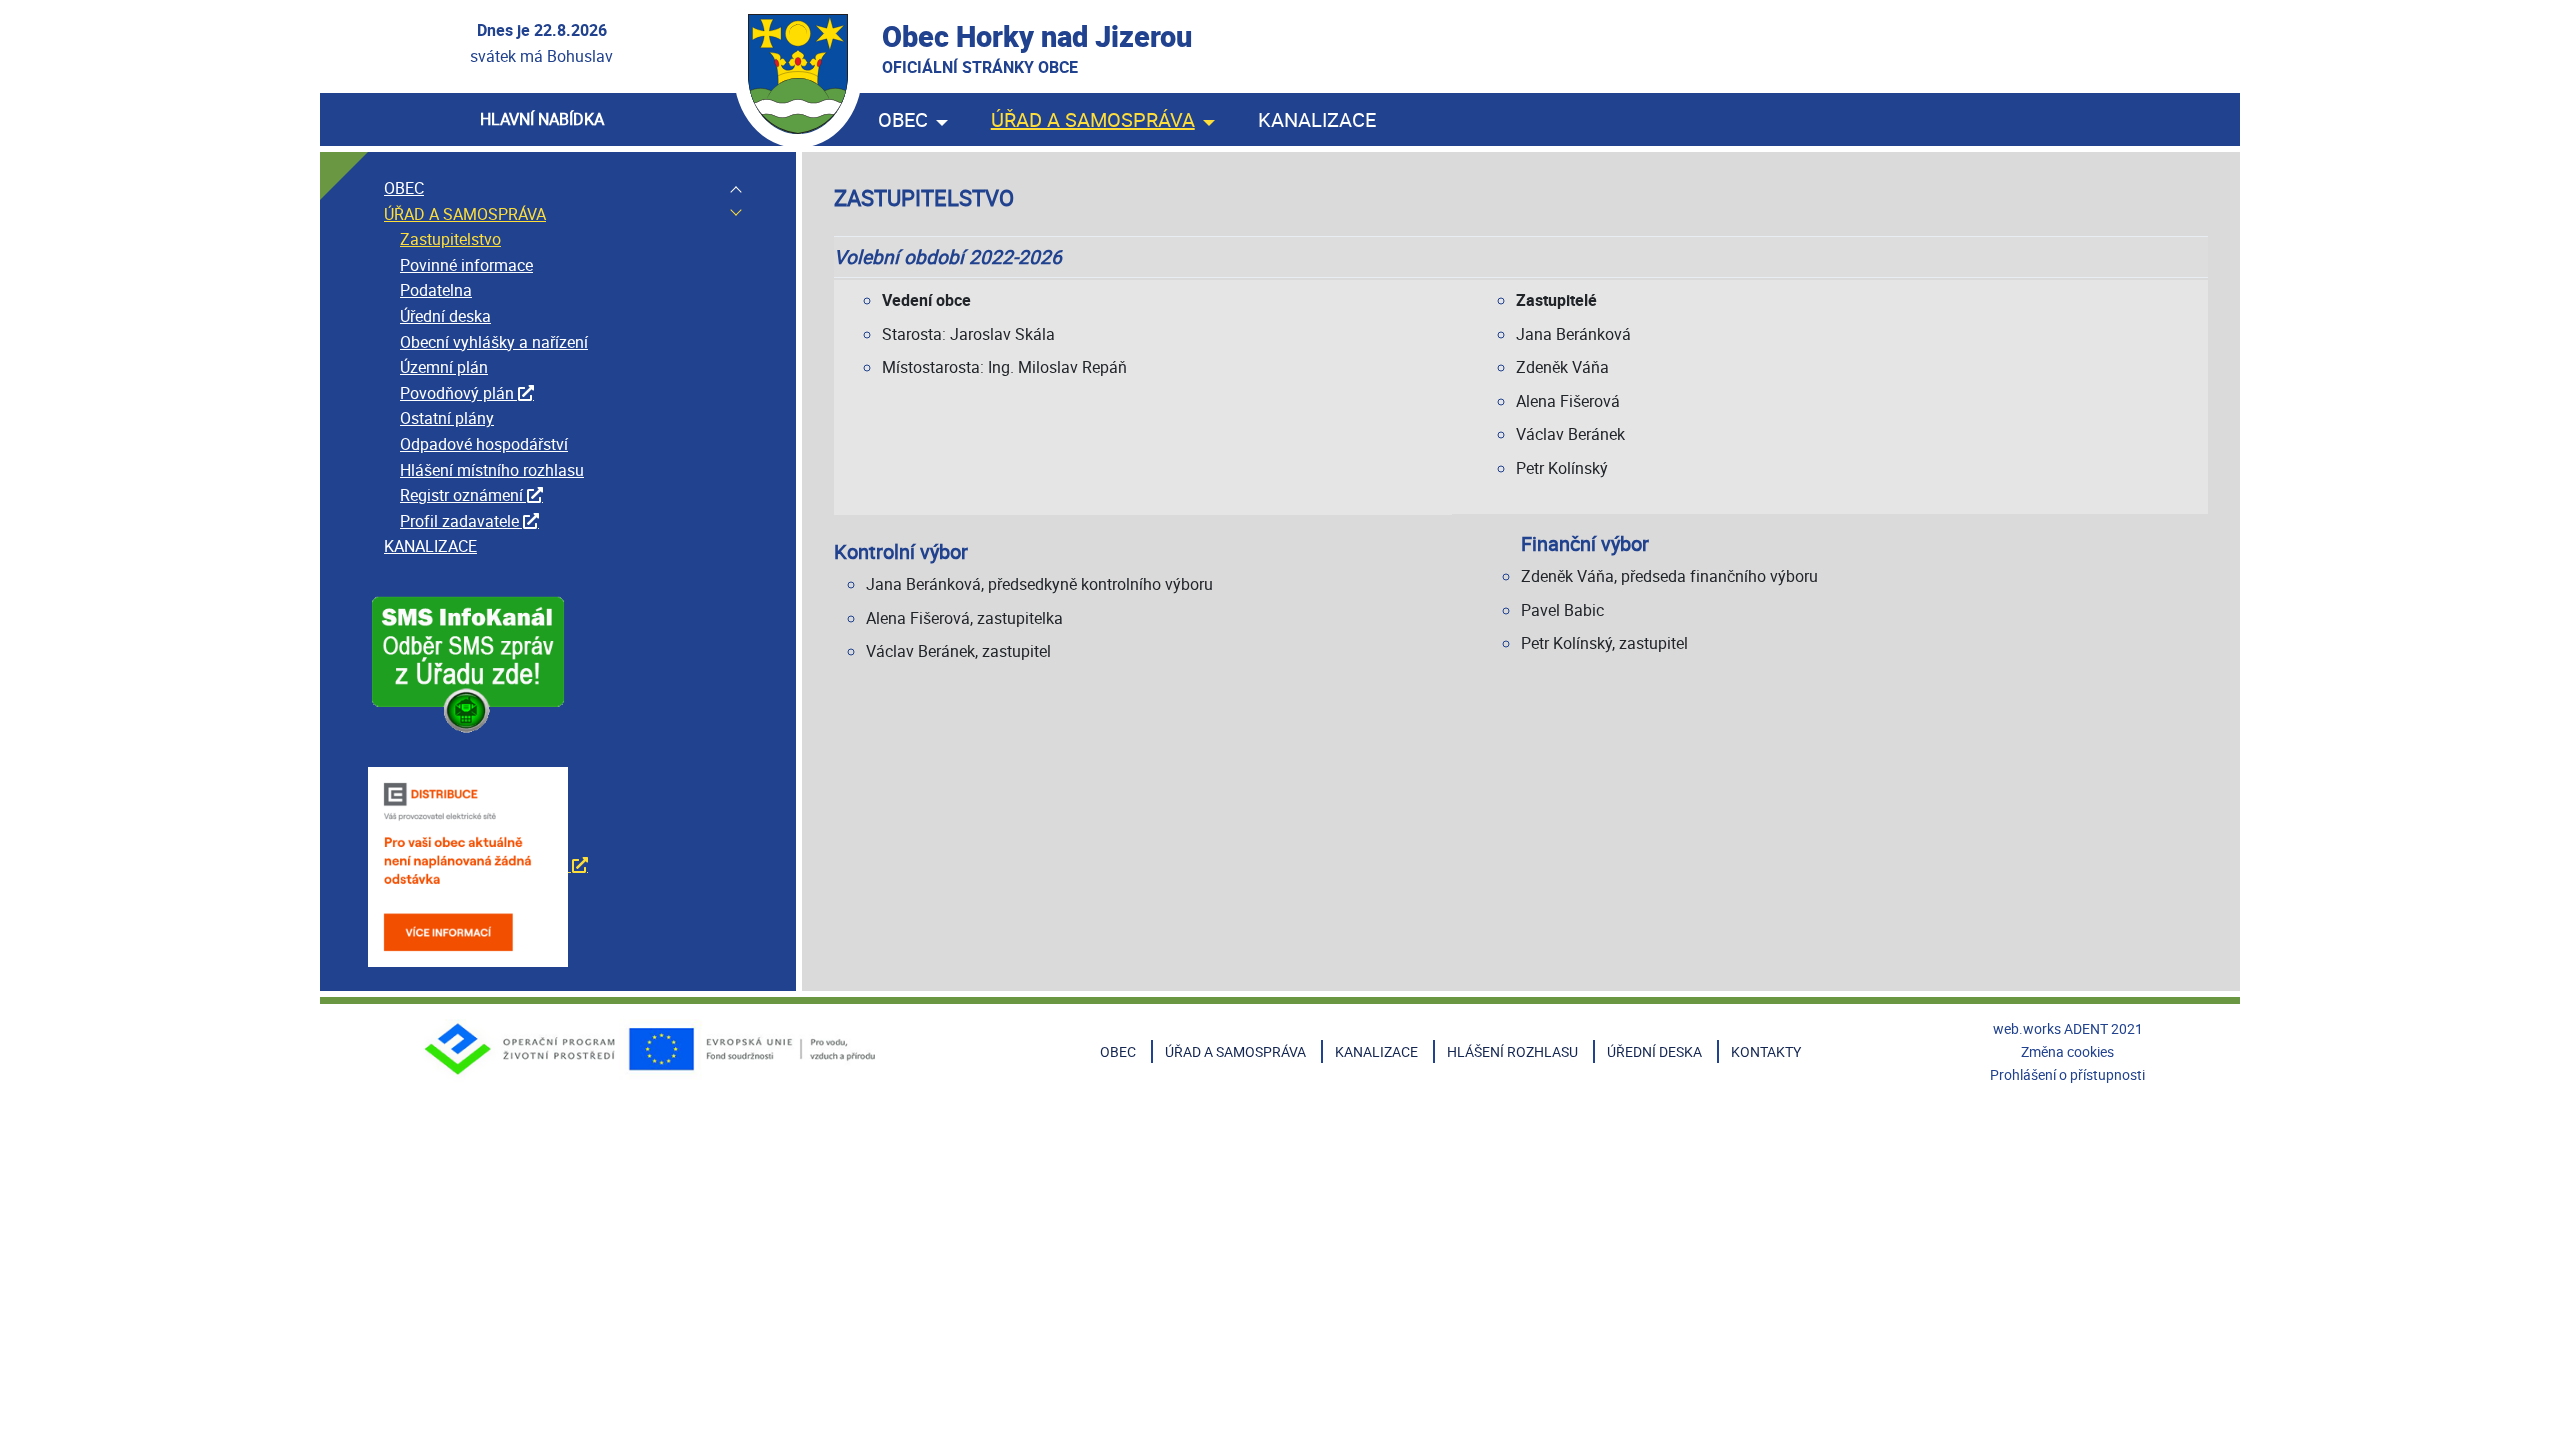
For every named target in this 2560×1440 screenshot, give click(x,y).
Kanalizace (1317, 119)
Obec (903, 119)
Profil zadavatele (459, 521)
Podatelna (436, 290)
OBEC (404, 188)
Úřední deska (445, 316)
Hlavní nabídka (542, 119)
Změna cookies (2067, 1051)
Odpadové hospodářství (484, 444)
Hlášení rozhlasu (1512, 1051)
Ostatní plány (447, 418)
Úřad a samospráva (1093, 119)
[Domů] (798, 74)
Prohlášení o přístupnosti (2067, 1074)
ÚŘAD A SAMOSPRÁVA (465, 214)
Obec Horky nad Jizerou (1037, 47)
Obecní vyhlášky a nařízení (494, 342)
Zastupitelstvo (450, 239)
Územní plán (444, 367)
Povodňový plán (457, 393)
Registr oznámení (461, 495)
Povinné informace (466, 265)
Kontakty (1766, 1051)
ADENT (2086, 1028)
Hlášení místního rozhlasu (492, 470)
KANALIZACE (430, 546)
